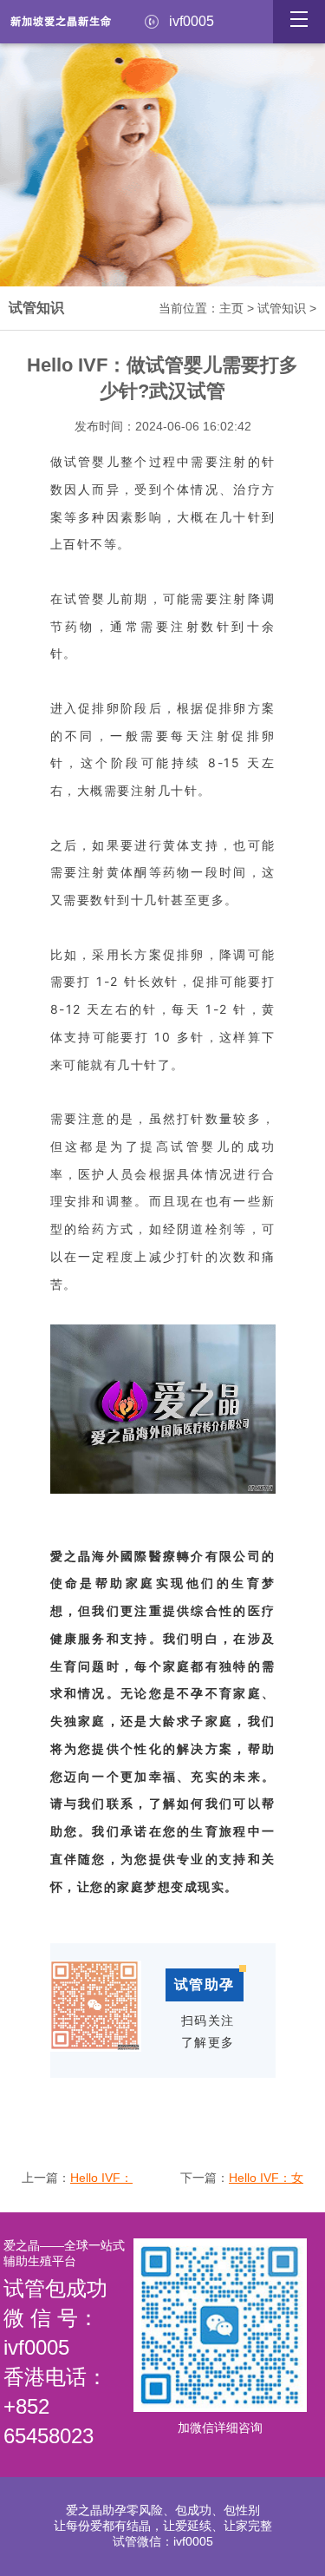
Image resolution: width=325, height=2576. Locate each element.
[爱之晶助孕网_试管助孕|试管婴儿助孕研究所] (61, 35)
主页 (231, 308)
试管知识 (282, 308)
